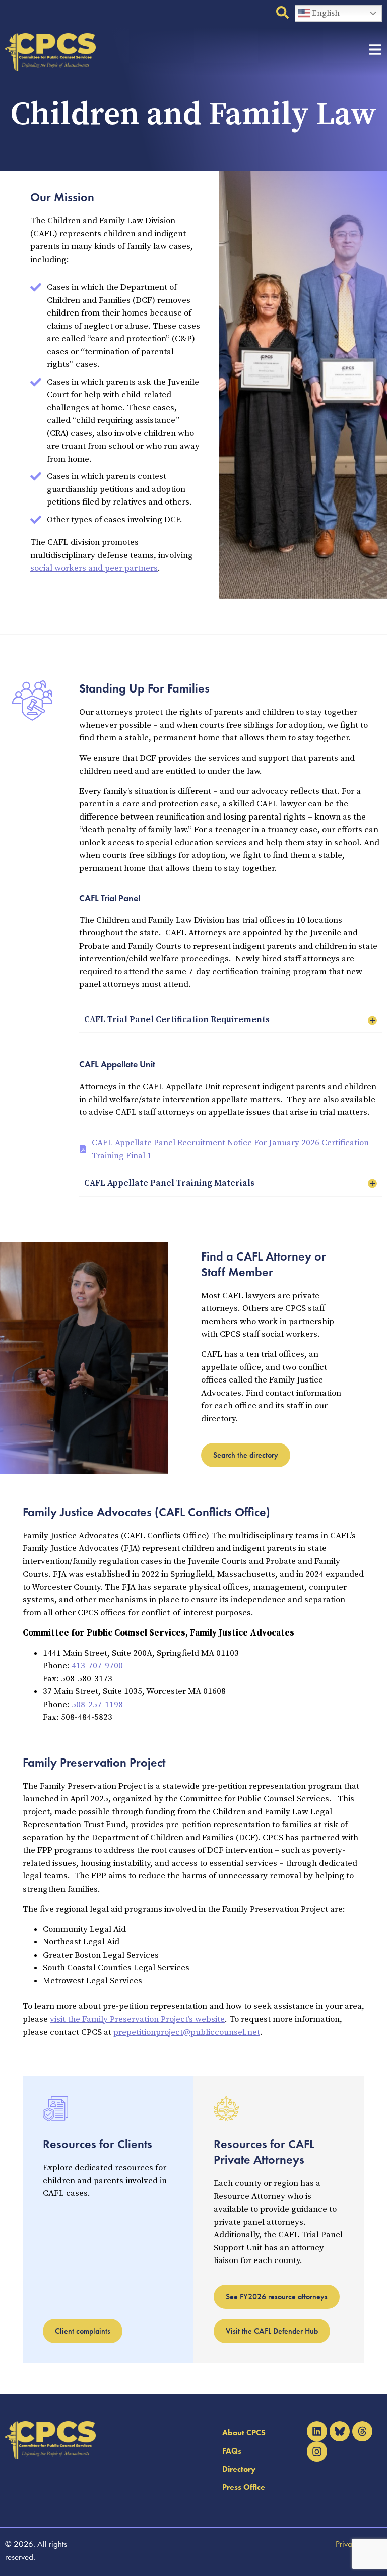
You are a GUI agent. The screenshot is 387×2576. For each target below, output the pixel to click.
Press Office (244, 2487)
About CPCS (244, 2433)
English (325, 13)
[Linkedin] (317, 2431)
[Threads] (362, 2431)
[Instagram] (317, 2452)
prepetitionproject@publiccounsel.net (187, 2032)
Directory (239, 2469)
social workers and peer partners (94, 568)
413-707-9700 (97, 1666)
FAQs (232, 2451)
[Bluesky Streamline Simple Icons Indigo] (340, 2431)
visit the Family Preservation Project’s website (137, 2019)
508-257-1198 (97, 1705)
